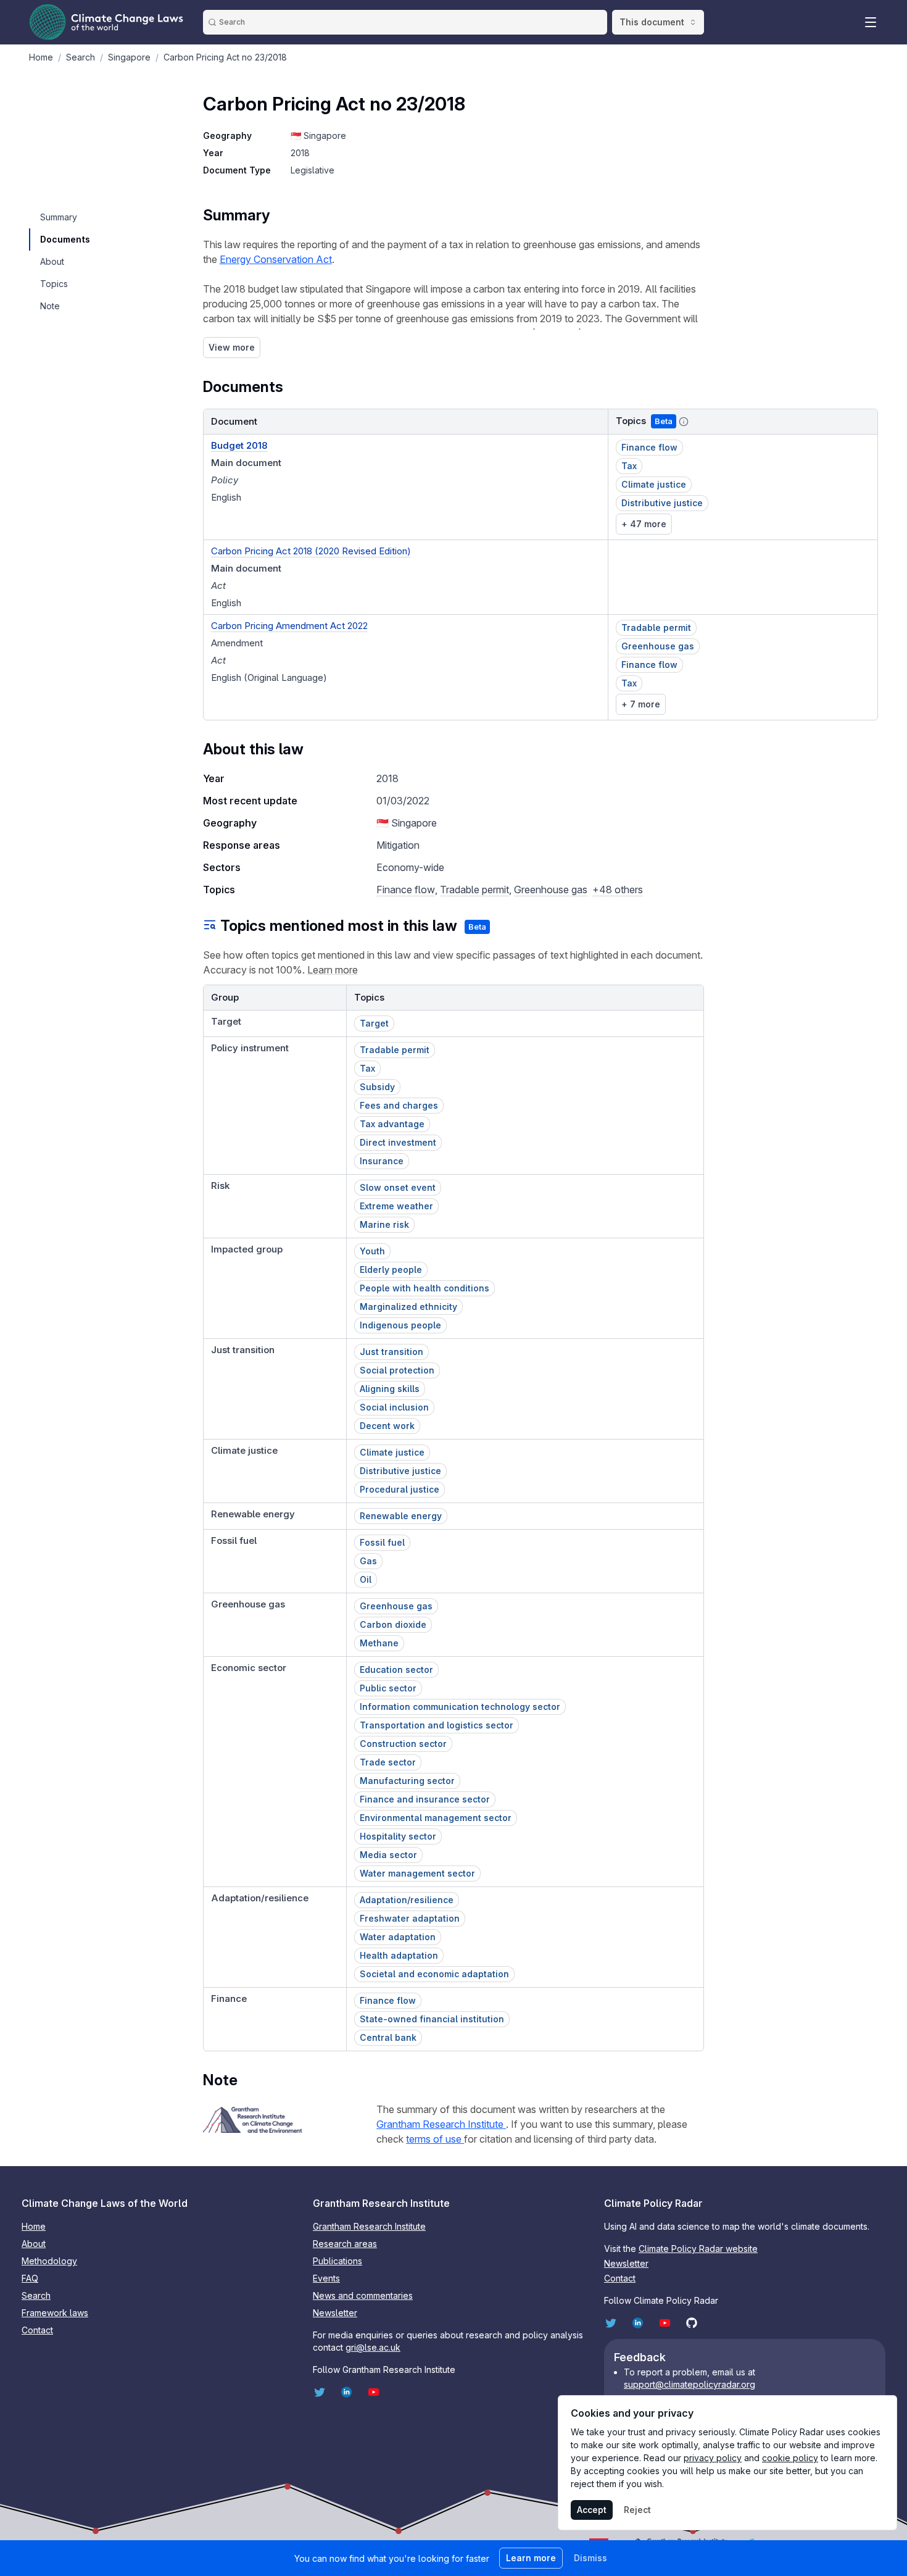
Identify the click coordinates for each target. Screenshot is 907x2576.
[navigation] (64, 217)
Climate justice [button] (654, 484)
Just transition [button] (391, 1352)
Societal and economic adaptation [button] (434, 1974)
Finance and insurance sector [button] (425, 1799)
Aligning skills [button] (390, 1389)
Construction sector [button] (403, 1744)
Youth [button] (372, 1251)
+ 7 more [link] (641, 704)
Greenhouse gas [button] (658, 646)
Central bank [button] (388, 2037)
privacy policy (713, 2458)
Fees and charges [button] (399, 1105)
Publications (338, 2261)
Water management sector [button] (417, 1873)
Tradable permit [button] (656, 627)
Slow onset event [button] (398, 1187)
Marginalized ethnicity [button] (408, 1307)
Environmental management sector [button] (436, 1818)
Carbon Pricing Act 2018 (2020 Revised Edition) (311, 551)
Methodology (49, 2261)
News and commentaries (363, 2295)
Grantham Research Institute (441, 2124)
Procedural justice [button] (400, 1489)
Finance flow (406, 890)
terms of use (435, 2139)
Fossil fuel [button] (382, 1542)
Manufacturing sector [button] (407, 1781)
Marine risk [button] (384, 1224)
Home (34, 2226)
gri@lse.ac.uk (373, 2347)
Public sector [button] (388, 1688)
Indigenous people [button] (400, 1325)
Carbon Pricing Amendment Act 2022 (289, 626)
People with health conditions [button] (425, 1288)
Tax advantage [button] (392, 1124)
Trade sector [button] (388, 1762)
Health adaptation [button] (399, 1955)
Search (36, 2295)
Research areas (345, 2244)
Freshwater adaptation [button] (410, 1918)
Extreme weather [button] (396, 1206)
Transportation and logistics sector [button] (437, 1725)
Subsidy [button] (377, 1087)
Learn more (333, 970)
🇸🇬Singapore (318, 135)
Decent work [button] (387, 1426)
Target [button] (374, 1023)
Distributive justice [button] (662, 503)
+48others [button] (618, 890)
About (34, 2244)
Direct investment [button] (398, 1142)
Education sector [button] (396, 1669)
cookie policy (790, 2458)
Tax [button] (629, 466)
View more (232, 347)
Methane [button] (379, 1643)
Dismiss (590, 2558)
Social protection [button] (397, 1370)
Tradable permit (474, 890)
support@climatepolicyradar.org (690, 2384)
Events (326, 2278)
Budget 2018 (239, 445)
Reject (637, 2510)
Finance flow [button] (649, 447)
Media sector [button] (388, 1855)
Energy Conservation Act (276, 259)
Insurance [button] (382, 1161)
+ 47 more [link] (644, 524)
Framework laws (55, 2313)
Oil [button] (366, 1579)
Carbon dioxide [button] (393, 1624)
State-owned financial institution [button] (432, 2019)
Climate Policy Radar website (698, 2249)
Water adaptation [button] (398, 1937)
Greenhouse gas (551, 890)
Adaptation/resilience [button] (407, 1900)
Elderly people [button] (391, 1269)
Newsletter (335, 2313)
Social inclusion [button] (394, 1407)
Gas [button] (368, 1561)
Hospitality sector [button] (398, 1836)
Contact (37, 2330)
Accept (592, 2510)
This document (652, 22)
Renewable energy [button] (401, 1516)
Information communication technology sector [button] (460, 1707)
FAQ (30, 2278)
